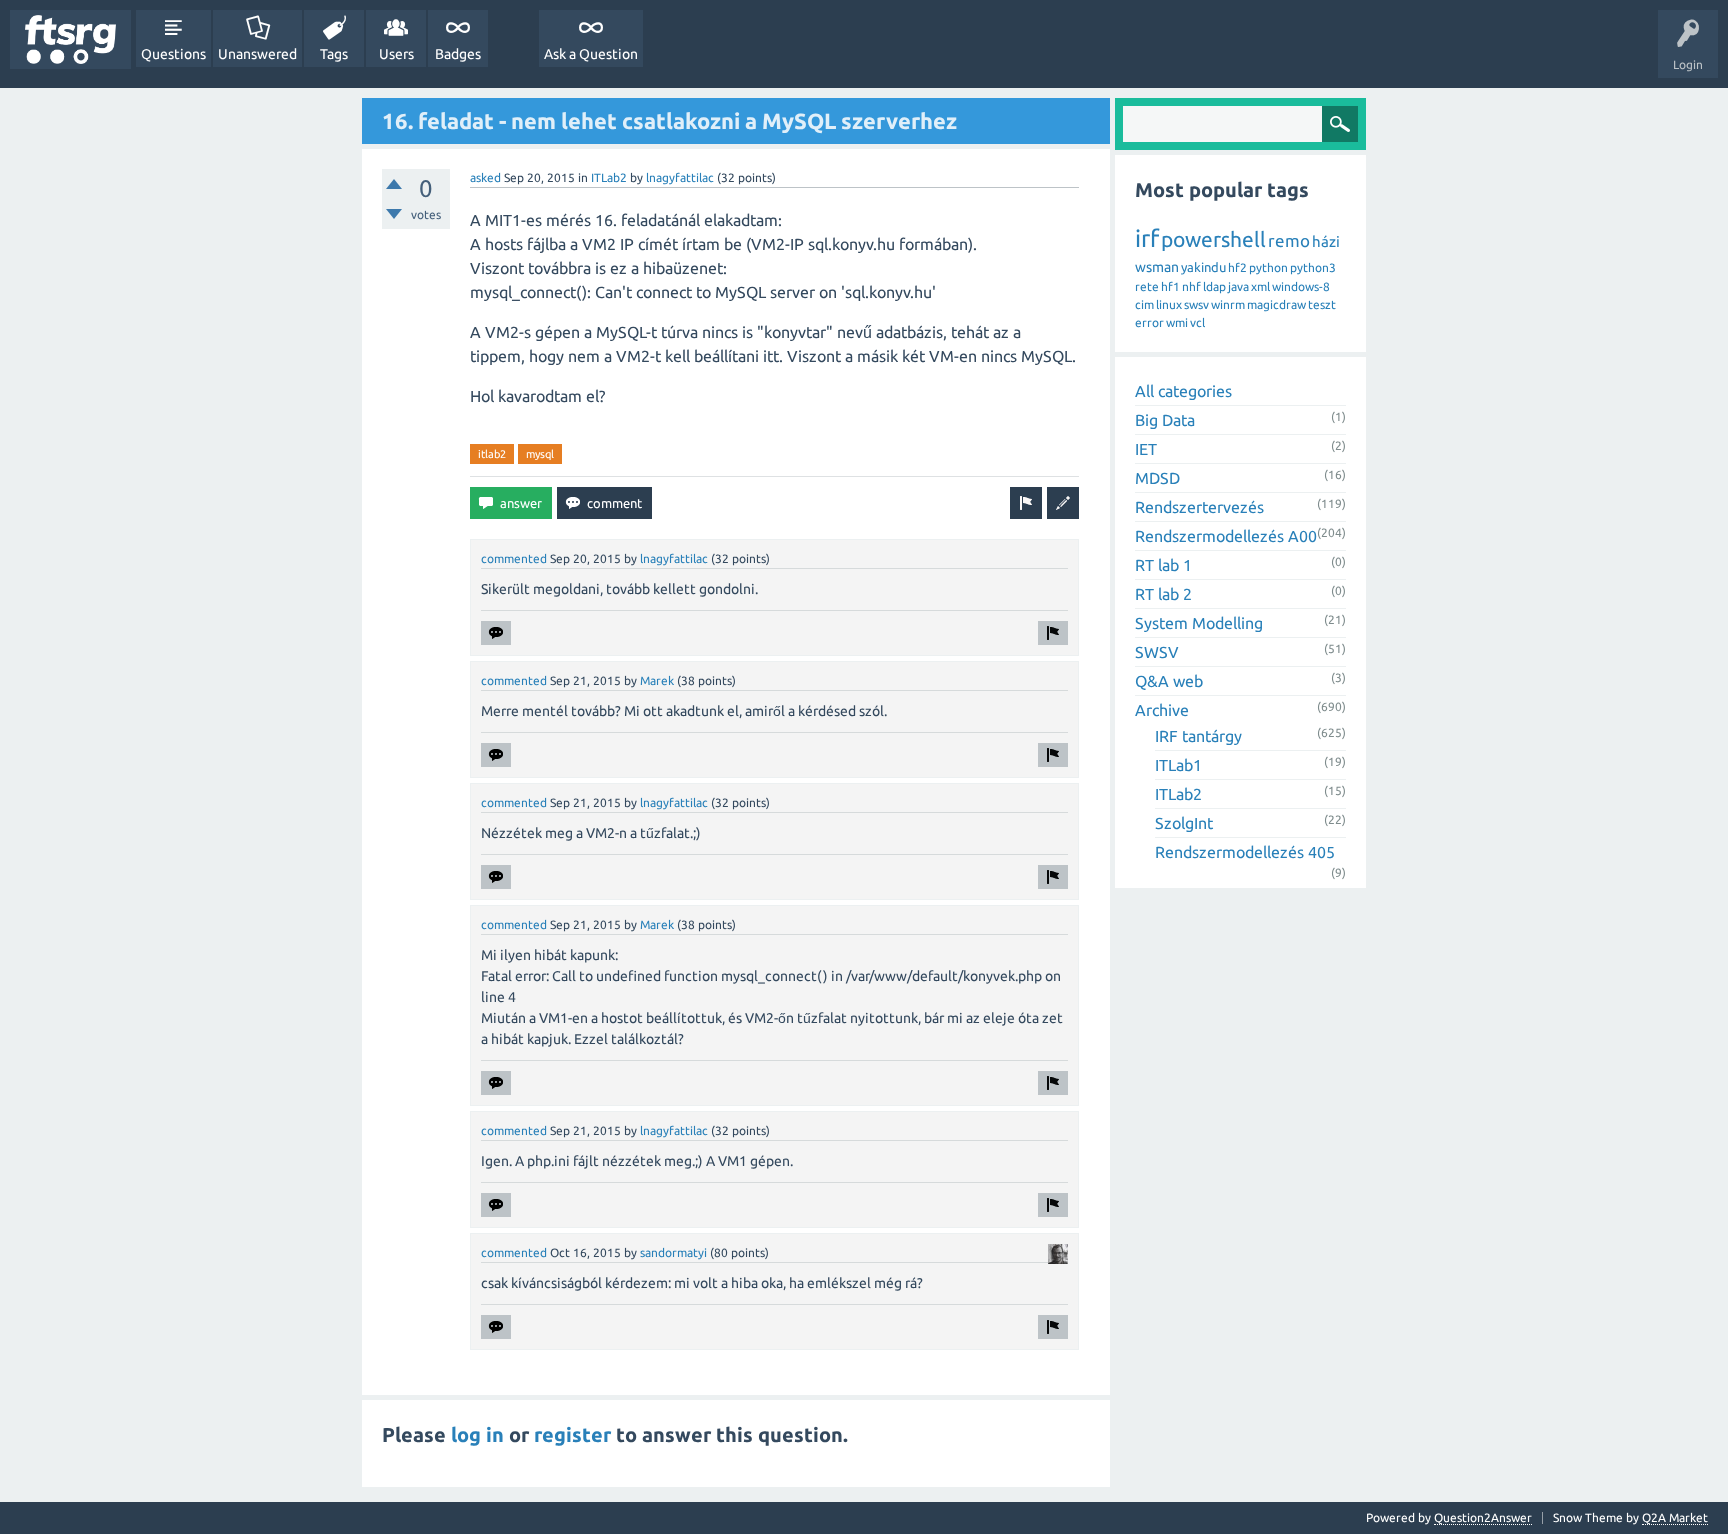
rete (1147, 286)
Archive (1162, 710)
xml (1260, 286)
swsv (1196, 304)
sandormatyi (673, 1252)
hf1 (1170, 286)
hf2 (1237, 267)
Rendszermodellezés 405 (1245, 852)
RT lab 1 (1163, 565)
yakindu (1203, 267)
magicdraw (1276, 304)
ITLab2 (609, 177)
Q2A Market (1675, 1517)
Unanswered (257, 54)
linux (1169, 304)
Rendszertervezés (1199, 507)
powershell (1213, 239)
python (1268, 267)
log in (477, 1434)
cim (1144, 304)
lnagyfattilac (680, 177)
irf (1147, 238)
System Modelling (1199, 623)
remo (1289, 240)
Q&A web (1169, 681)
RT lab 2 (1163, 594)
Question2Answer (1483, 1517)
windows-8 (1301, 286)
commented (514, 558)
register (572, 1434)
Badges (458, 54)
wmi (1177, 322)
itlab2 (492, 454)
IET (1146, 449)
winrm (1228, 304)
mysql (540, 454)
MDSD (1157, 478)
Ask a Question (591, 54)
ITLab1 (1178, 765)
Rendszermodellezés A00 (1226, 536)
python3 (1313, 267)
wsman (1157, 267)
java (1238, 286)
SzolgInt (1184, 823)
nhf (1191, 286)
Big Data (1165, 420)
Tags (334, 54)
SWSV (1157, 652)
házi (1326, 241)
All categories (1183, 391)
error (1149, 322)
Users (396, 54)
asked (485, 177)
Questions (173, 54)
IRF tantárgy (1198, 736)
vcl (1197, 322)
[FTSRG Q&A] (70, 39)
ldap (1214, 286)
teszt (1322, 304)
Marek (657, 680)
